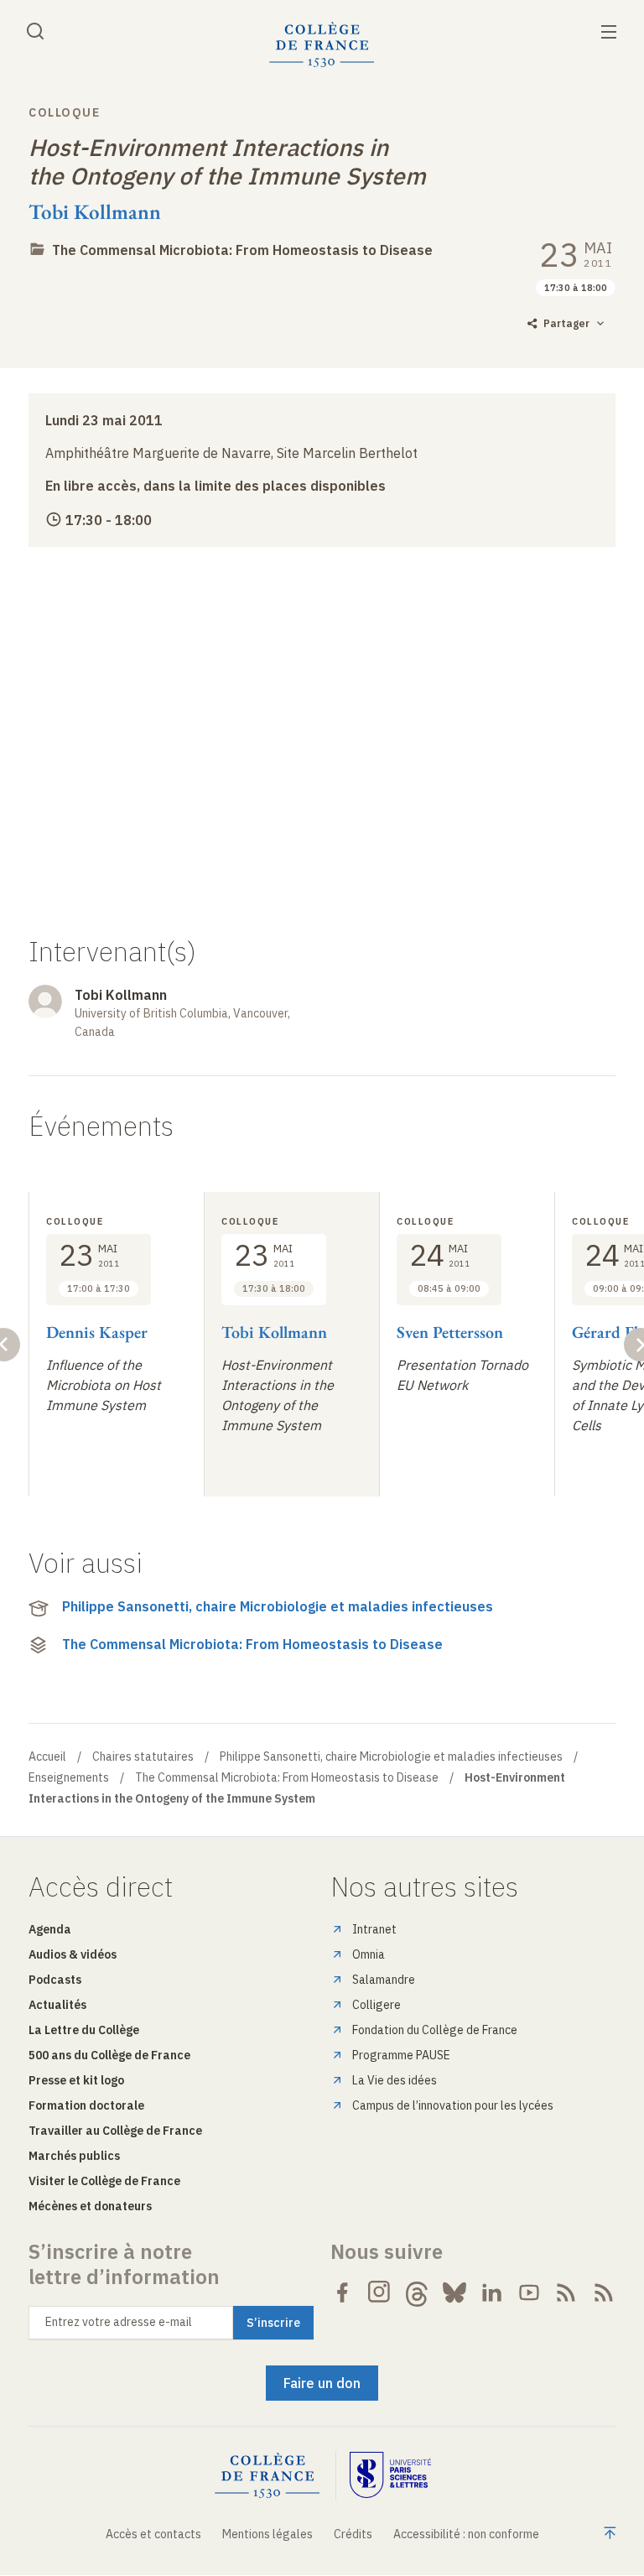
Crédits (353, 2534)
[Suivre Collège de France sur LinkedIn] (491, 2292)
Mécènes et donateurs (90, 2206)
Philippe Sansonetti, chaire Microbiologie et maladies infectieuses (278, 1606)
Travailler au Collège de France (115, 2131)
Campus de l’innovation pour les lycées (453, 2105)
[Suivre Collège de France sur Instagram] (380, 2292)
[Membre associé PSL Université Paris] (391, 2476)
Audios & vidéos (73, 1954)
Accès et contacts (153, 2534)
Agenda (50, 1929)
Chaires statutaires (143, 1756)
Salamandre (384, 1980)
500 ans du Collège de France (109, 2055)
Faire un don (322, 2383)
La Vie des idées (395, 2080)
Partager (566, 323)
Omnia (369, 1954)
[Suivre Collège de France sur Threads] (417, 2292)
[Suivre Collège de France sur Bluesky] (454, 2292)
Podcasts (55, 1980)
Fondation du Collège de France (435, 2030)
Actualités (57, 2005)
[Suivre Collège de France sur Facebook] (342, 2292)
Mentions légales (267, 2534)
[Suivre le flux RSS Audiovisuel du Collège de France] (604, 2292)
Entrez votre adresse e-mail (119, 2322)
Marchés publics (74, 2156)
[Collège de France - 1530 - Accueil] (322, 45)
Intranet (374, 1929)
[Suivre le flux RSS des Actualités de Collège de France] (566, 2292)
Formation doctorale (86, 2105)
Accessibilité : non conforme (466, 2534)
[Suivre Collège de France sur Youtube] (529, 2292)
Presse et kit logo (76, 2080)
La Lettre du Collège (84, 2030)
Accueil (47, 1756)
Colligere (377, 2005)
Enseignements (69, 1777)
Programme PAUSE (401, 2055)
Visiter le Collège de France (104, 2181)
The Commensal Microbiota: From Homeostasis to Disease (242, 250)
